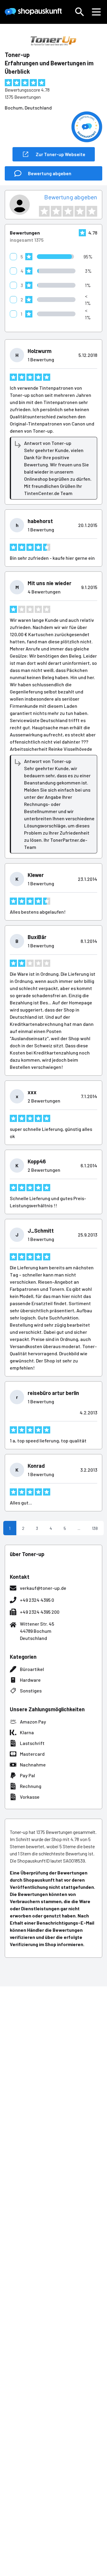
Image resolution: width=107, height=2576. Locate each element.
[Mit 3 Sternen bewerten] (68, 211)
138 (95, 1528)
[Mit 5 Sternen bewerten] (92, 211)
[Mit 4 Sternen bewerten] (80, 211)
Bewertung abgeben (71, 197)
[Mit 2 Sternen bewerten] (56, 211)
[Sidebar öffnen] (96, 12)
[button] (80, 12)
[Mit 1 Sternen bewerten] (44, 211)
